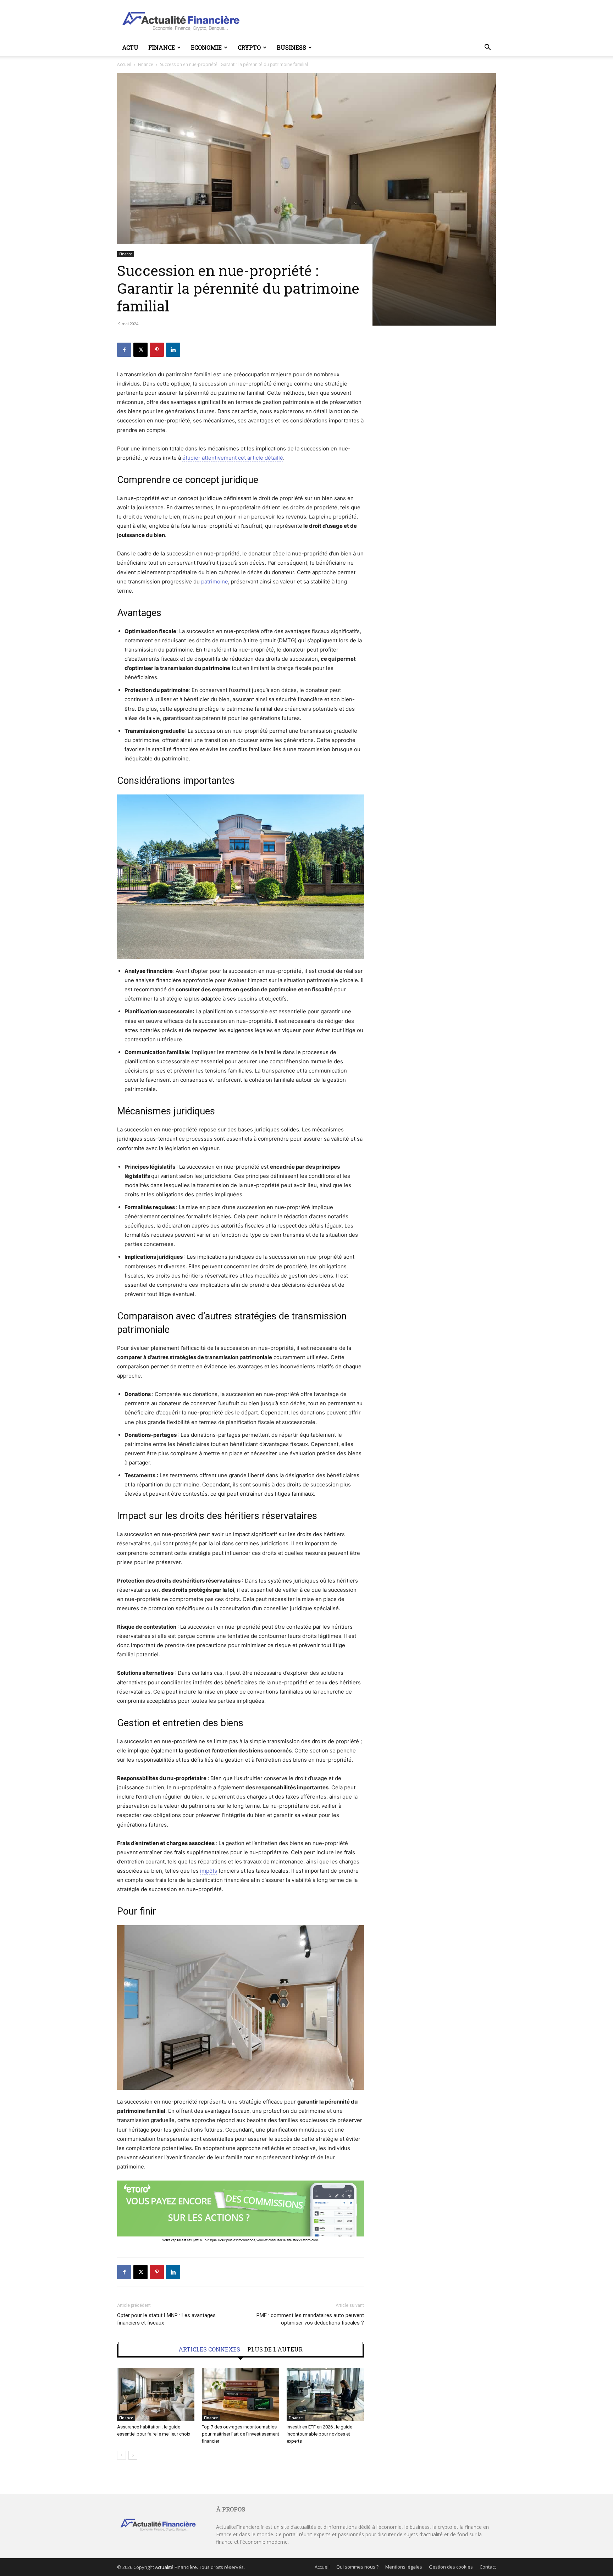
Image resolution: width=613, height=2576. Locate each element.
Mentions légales (404, 2567)
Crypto (249, 47)
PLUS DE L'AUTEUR (275, 2349)
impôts (209, 1871)
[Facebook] (124, 350)
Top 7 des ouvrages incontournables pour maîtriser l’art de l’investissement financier (241, 2434)
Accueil (124, 64)
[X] (140, 350)
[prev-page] (122, 2455)
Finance (162, 47)
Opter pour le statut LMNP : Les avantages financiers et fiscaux (166, 2319)
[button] (487, 48)
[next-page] (133, 2455)
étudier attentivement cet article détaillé (233, 458)
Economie (206, 47)
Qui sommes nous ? (357, 2567)
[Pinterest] (157, 350)
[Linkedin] (173, 350)
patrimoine (215, 581)
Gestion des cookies (451, 2567)
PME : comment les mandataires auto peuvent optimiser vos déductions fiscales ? (310, 2319)
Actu (130, 47)
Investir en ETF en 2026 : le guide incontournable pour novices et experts (319, 2434)
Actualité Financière (176, 2567)
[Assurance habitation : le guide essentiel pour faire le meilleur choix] (156, 2394)
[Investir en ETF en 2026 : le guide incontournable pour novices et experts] (325, 2394)
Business (291, 47)
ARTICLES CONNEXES (209, 2349)
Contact (488, 2567)
